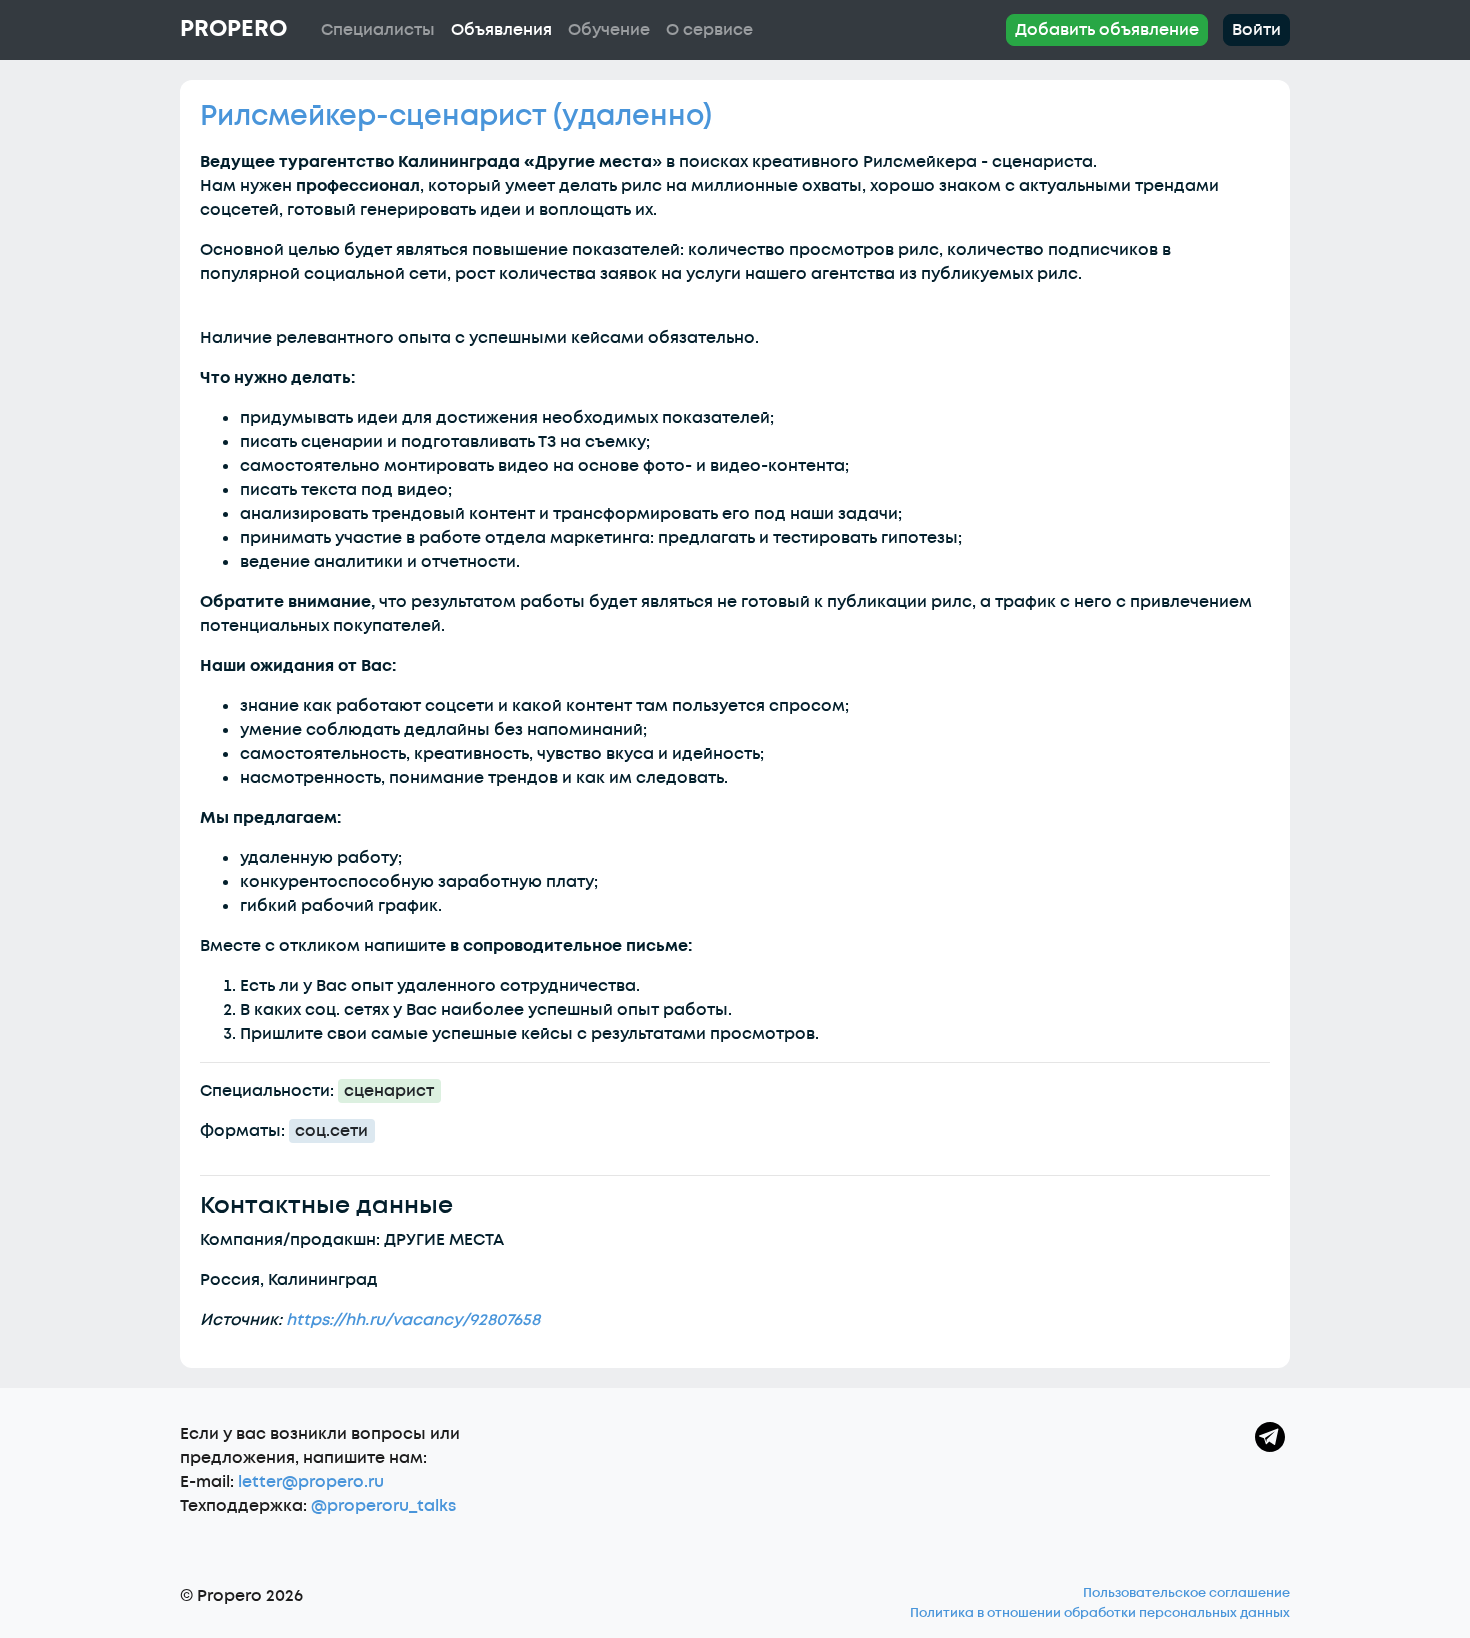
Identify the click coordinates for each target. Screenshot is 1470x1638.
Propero (233, 29)
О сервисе (709, 30)
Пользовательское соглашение (1186, 1593)
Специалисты (378, 30)
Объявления (501, 30)
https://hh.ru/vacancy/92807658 (413, 1320)
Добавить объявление (1107, 30)
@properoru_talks (383, 1506)
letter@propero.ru (311, 1482)
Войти (1256, 30)
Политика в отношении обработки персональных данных (1100, 1613)
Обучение (609, 30)
